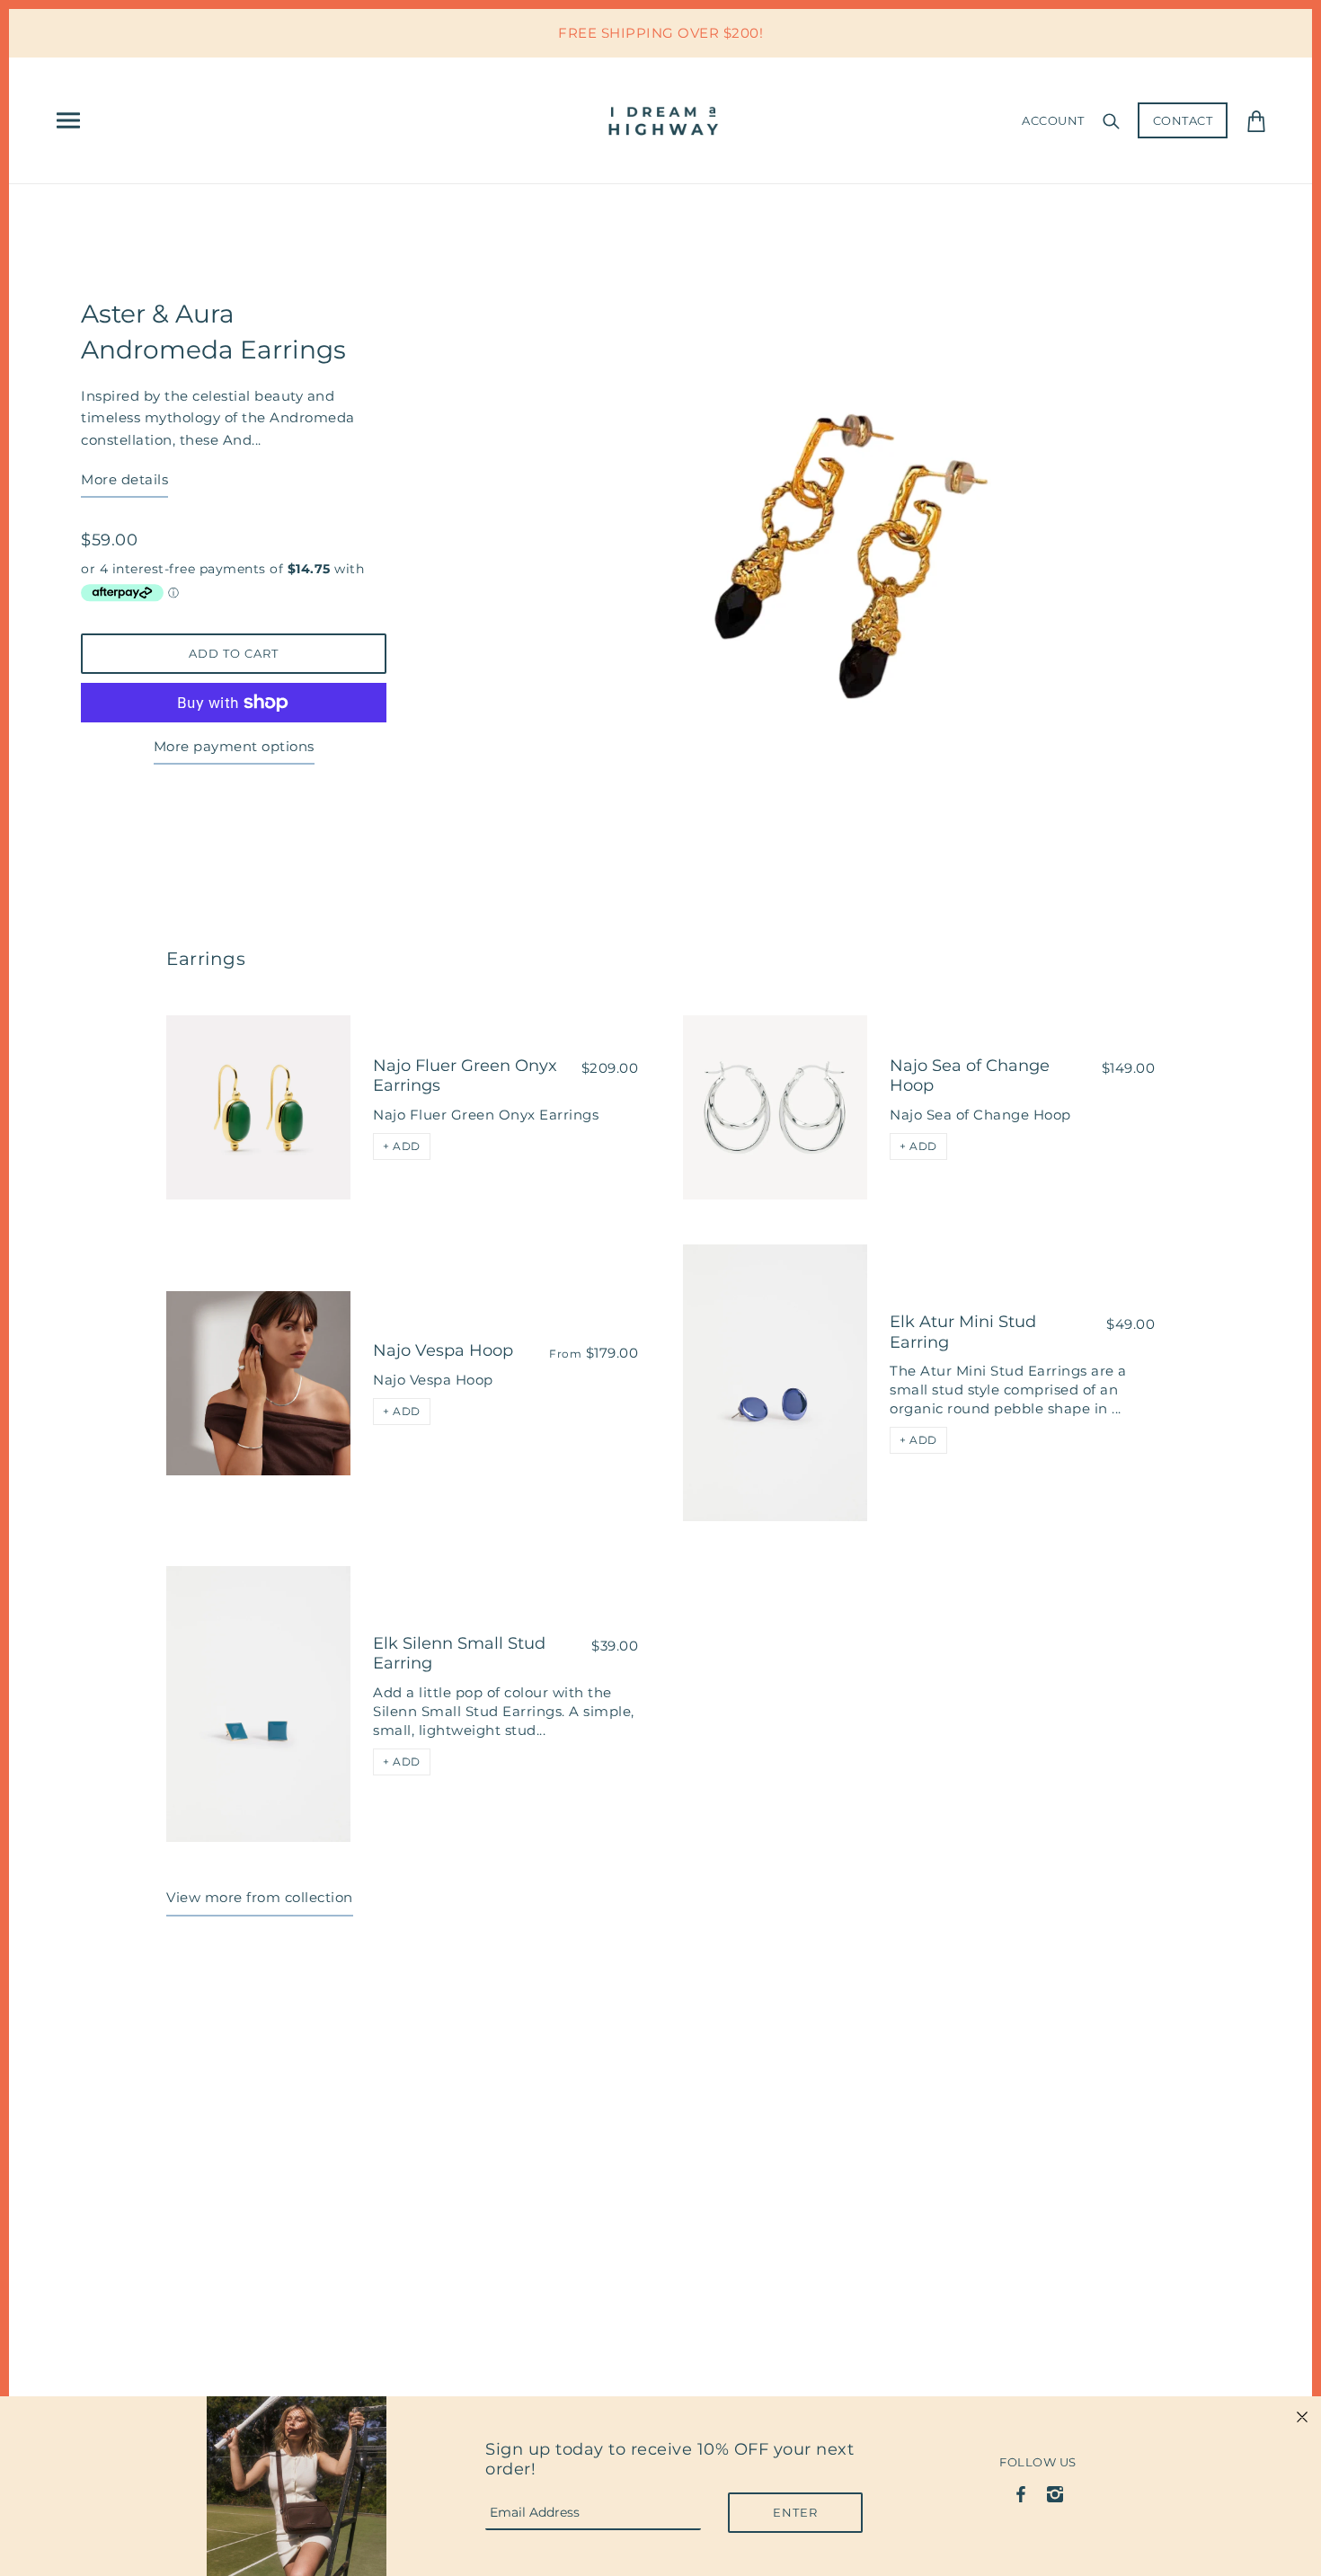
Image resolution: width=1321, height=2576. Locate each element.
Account (1053, 120)
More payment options (234, 746)
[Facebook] (1021, 2493)
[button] (402, 1146)
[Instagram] (1055, 2493)
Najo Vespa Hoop (443, 1350)
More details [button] (124, 479)
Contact (1183, 120)
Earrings (206, 959)
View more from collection (260, 1897)
